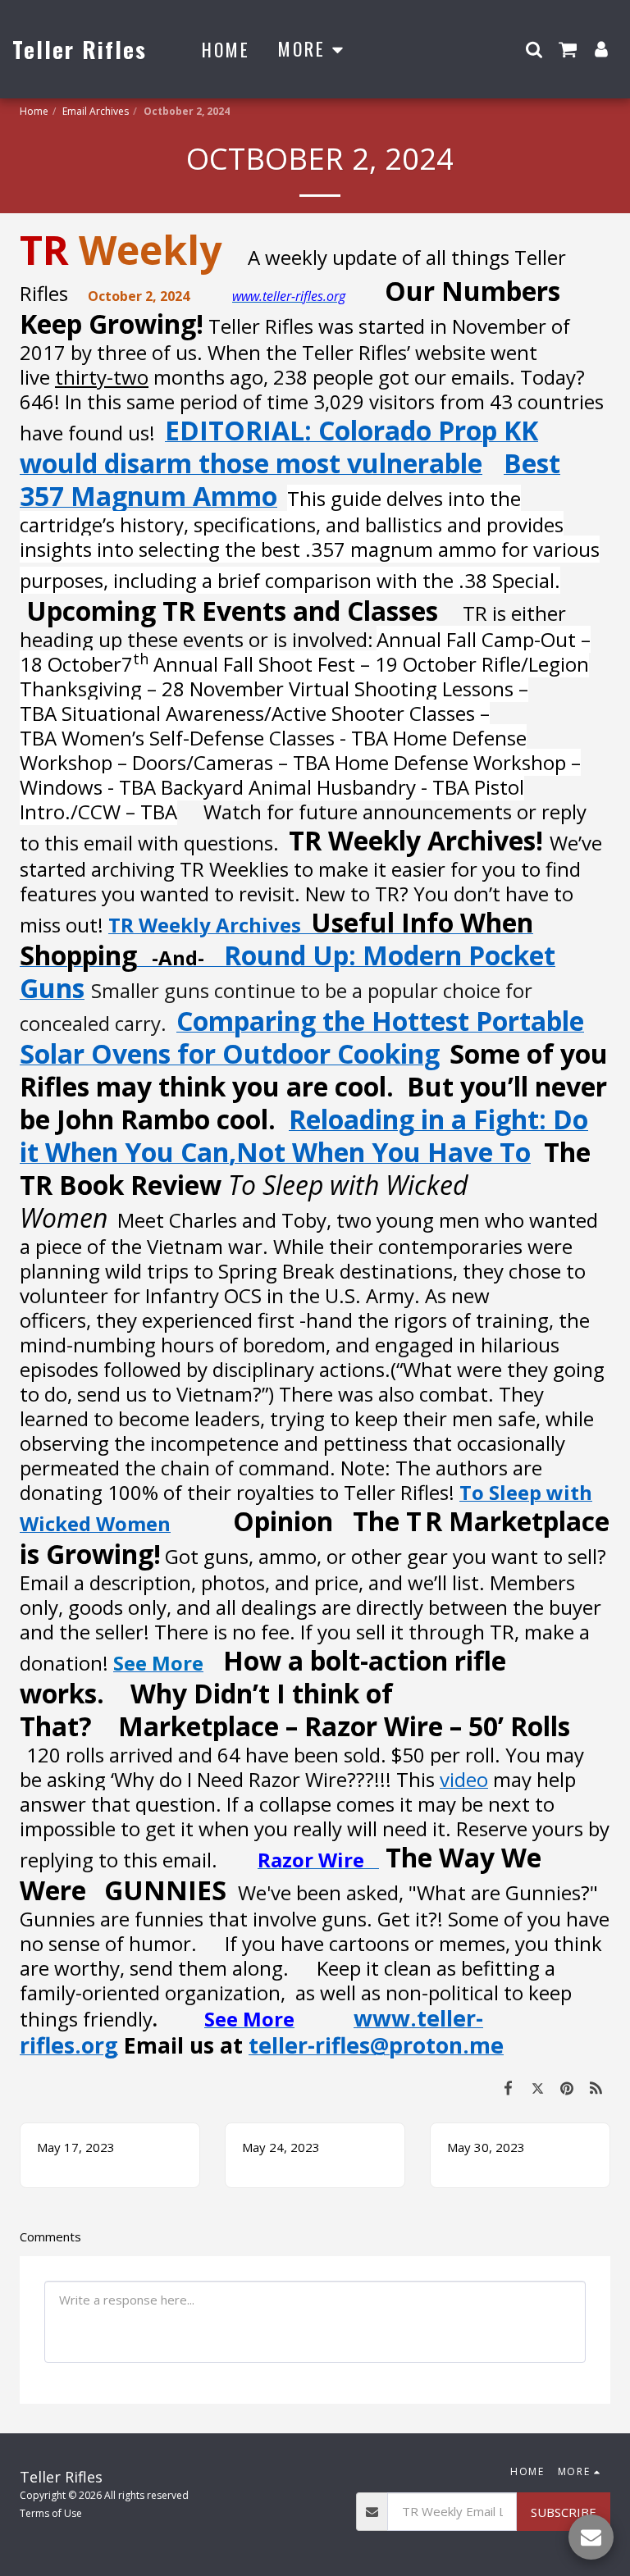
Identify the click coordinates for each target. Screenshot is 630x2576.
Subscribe (564, 2512)
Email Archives (96, 111)
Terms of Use (51, 2513)
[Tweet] (538, 2088)
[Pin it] (567, 2088)
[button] (534, 49)
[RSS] (596, 2088)
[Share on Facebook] (509, 2088)
